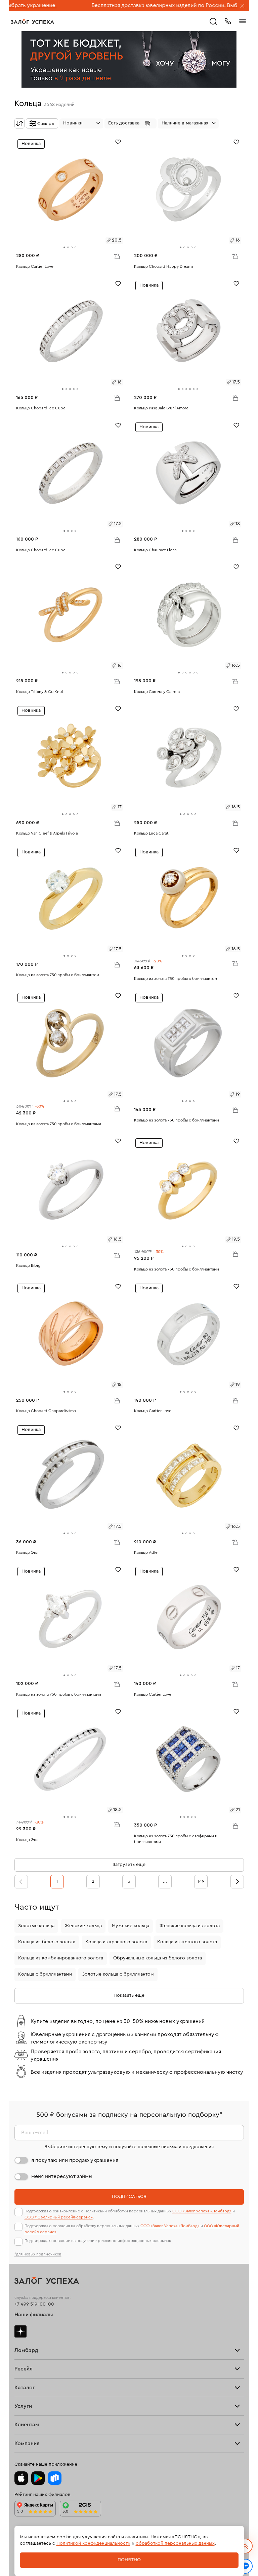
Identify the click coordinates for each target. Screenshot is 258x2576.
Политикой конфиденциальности (93, 2543)
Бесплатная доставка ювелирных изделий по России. (102, 5)
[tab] (64, 247)
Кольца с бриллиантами (45, 1974)
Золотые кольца (36, 1926)
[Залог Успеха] (32, 22)
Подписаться (129, 2197)
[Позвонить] (228, 21)
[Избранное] (118, 141)
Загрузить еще (129, 1865)
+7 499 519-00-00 (34, 2304)
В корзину (117, 256)
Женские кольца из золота (189, 1926)
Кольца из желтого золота (187, 1942)
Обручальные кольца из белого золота (158, 1958)
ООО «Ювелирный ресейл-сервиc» (59, 2217)
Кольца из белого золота (47, 1942)
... (165, 1881)
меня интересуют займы (62, 2176)
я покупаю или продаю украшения (75, 2160)
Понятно (129, 2560)
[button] (131, 123)
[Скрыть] (243, 6)
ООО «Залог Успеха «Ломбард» (202, 2211)
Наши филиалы (34, 2315)
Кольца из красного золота (116, 1942)
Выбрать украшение (197, 5)
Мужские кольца (131, 1926)
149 (201, 1881)
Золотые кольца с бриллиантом (118, 1974)
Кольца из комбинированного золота (61, 1958)
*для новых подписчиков (38, 2254)
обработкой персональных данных (175, 2543)
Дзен (20, 2331)
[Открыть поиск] (213, 22)
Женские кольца (83, 1926)
